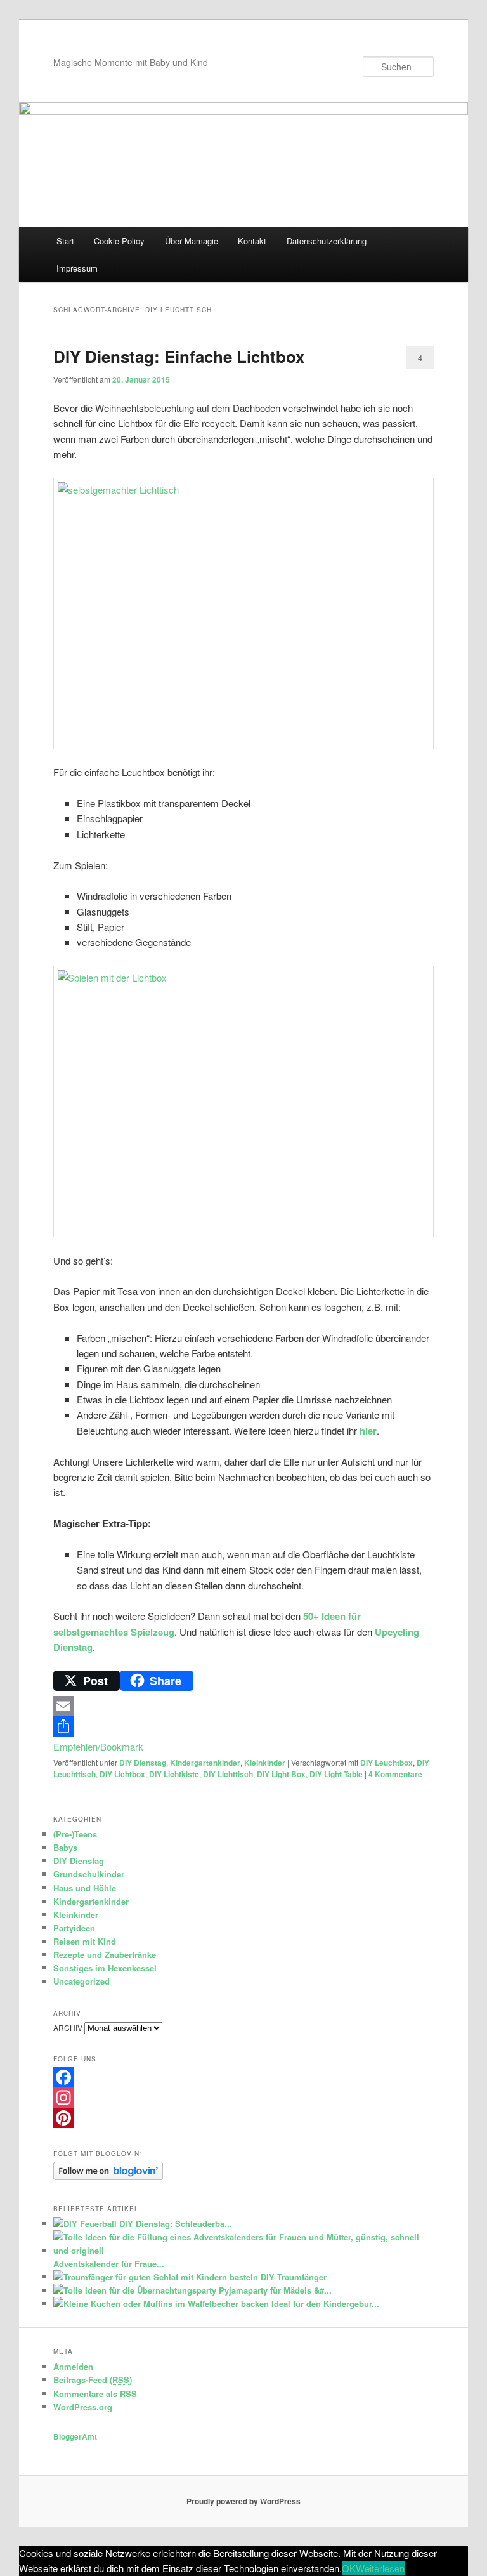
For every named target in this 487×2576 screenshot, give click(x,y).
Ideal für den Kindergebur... (325, 2303)
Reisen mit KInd (85, 1941)
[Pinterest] (243, 2118)
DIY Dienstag (143, 1763)
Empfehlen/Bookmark (98, 1746)
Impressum (77, 268)
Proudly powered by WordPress (243, 2501)
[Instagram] (243, 2098)
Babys (65, 1847)
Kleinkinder (265, 1763)
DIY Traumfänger (294, 2277)
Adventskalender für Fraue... (109, 2264)
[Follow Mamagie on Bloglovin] (108, 2177)
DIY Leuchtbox (386, 1763)
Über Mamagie (192, 241)
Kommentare (395, 1774)
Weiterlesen (380, 2568)
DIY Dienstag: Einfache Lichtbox (179, 356)
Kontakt (252, 241)
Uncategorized (81, 1981)
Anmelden (73, 2366)
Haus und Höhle (85, 1888)
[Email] (243, 1706)
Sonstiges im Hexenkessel (105, 1968)
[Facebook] (243, 2077)
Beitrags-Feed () (93, 2380)
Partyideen (74, 1928)
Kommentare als (95, 2394)
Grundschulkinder (89, 1874)
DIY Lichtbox (122, 1774)
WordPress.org (83, 2407)
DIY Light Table (336, 1774)
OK (349, 2568)
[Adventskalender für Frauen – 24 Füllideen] (239, 2250)
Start (65, 241)
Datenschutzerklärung (327, 241)
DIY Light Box (281, 1774)
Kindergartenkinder (205, 1763)
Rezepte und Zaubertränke (105, 1955)
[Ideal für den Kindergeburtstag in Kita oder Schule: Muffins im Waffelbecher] (161, 2303)
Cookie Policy (119, 241)
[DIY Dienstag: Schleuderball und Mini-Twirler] (85, 2224)
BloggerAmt (75, 2436)
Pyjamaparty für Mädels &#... (275, 2290)
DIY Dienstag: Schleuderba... (176, 2224)
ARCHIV (68, 2027)
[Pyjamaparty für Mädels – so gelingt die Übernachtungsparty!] (135, 2290)
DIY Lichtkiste (174, 1774)
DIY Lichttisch (228, 1774)
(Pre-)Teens (75, 1834)
